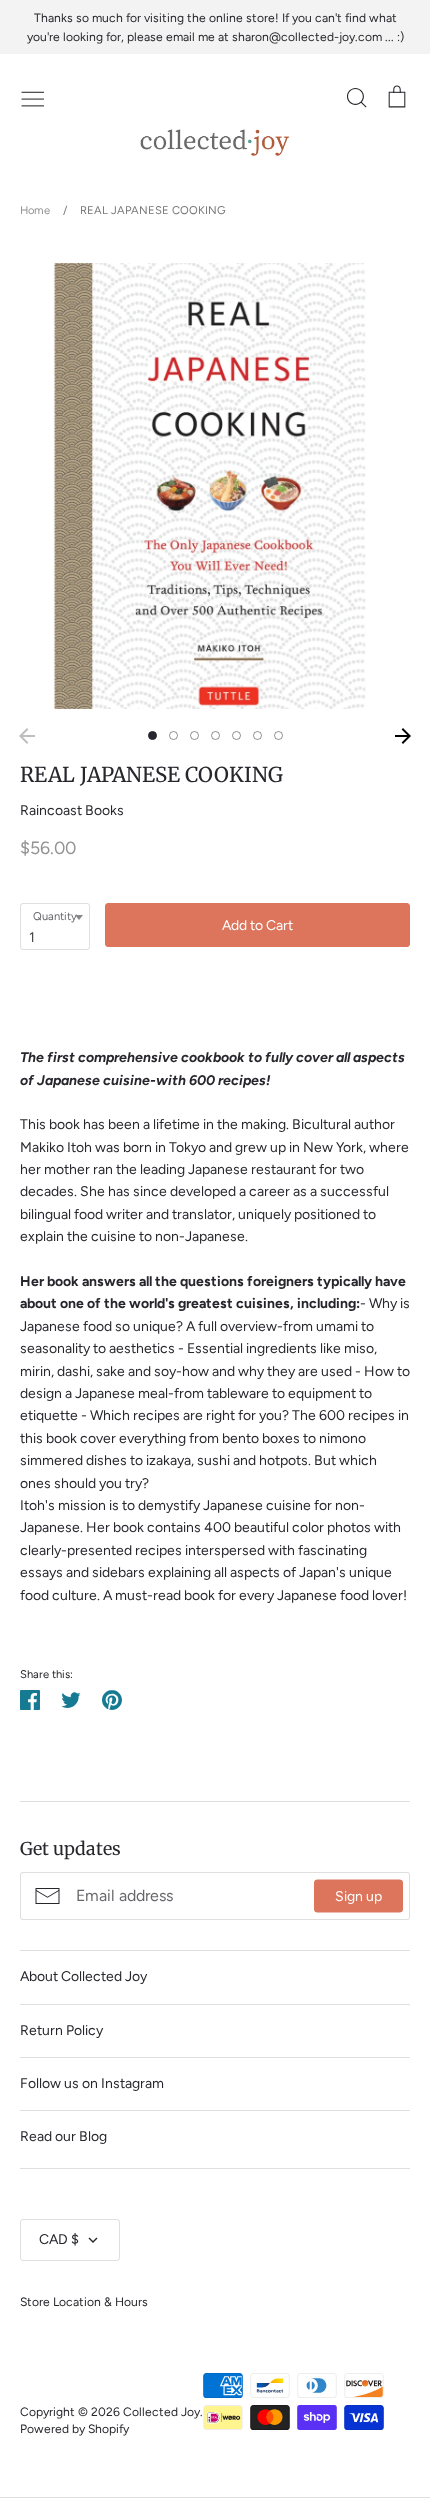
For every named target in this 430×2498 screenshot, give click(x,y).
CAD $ (59, 2239)
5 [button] (236, 735)
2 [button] (173, 735)
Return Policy (61, 2030)
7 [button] (278, 735)
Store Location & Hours (84, 2301)
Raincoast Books (72, 810)
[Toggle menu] (33, 97)
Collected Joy (161, 2411)
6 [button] (257, 735)
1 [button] (152, 735)
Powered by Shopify (74, 2428)
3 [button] (194, 735)
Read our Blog (63, 2136)
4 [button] (215, 735)
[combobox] (55, 926)
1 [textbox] (32, 937)
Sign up (358, 1895)
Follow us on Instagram (92, 2083)
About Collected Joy (83, 1976)
